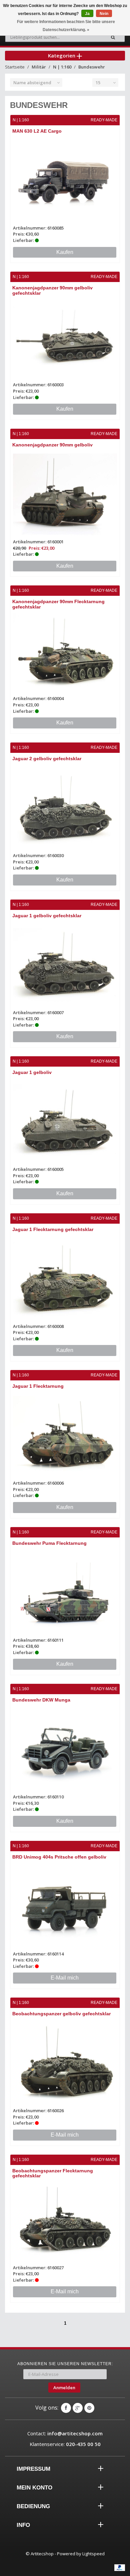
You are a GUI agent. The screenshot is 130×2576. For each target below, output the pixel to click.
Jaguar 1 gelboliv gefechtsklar (47, 916)
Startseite (15, 67)
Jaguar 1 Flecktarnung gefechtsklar (53, 1229)
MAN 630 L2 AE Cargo (37, 131)
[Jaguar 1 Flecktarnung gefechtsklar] (65, 1279)
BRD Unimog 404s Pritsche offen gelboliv (59, 1857)
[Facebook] (66, 2408)
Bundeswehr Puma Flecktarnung (49, 1543)
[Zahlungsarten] (120, 2568)
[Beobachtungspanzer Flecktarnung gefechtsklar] (65, 2220)
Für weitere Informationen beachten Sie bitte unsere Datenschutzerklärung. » (66, 26)
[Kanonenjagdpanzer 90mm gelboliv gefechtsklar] (65, 337)
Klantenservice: (65, 2444)
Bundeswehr (92, 67)
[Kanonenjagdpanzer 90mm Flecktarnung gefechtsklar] (65, 651)
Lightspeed (93, 2554)
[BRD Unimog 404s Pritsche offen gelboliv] (65, 1906)
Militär (39, 67)
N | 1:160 (62, 67)
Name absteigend (32, 83)
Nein (104, 14)
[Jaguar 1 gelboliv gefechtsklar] (65, 965)
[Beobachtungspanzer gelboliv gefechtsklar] (65, 2063)
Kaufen (65, 252)
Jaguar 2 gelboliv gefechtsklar (47, 759)
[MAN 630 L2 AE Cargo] (65, 180)
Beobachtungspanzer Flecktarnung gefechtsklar (53, 2173)
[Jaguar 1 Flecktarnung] (65, 1436)
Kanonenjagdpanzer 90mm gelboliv (52, 445)
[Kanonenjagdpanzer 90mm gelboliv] (65, 494)
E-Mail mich (65, 1978)
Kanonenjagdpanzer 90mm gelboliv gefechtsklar (52, 290)
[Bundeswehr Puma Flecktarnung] (65, 1593)
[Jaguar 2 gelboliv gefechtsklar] (65, 808)
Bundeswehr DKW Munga (41, 1700)
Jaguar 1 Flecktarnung (38, 1386)
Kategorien (62, 55)
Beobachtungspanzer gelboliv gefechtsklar (61, 2014)
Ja (87, 14)
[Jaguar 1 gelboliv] (65, 1122)
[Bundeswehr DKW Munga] (65, 1749)
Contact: (65, 2433)
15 (98, 83)
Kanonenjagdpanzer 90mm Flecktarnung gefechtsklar (58, 604)
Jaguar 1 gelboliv (32, 1072)
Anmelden (64, 2388)
